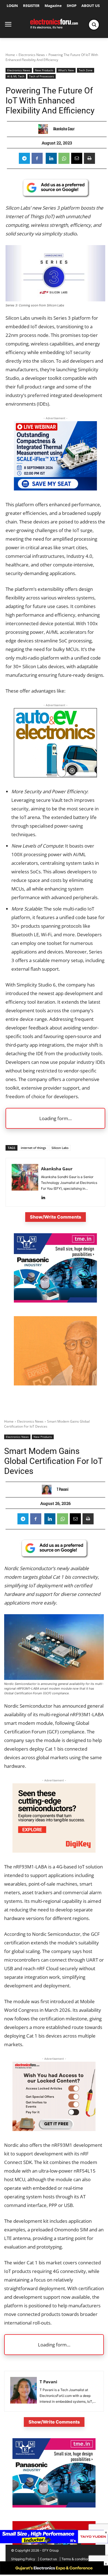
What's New (66, 70)
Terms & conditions (76, 2559)
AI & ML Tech (16, 76)
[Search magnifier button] (94, 25)
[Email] (77, 158)
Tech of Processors (42, 76)
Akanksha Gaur (64, 129)
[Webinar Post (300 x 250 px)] (55, 489)
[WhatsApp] (64, 158)
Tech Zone (86, 70)
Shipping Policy (23, 2559)
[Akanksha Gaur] (44, 129)
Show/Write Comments (56, 1217)
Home (10, 55)
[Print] (89, 158)
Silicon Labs (60, 1148)
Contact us (48, 2559)
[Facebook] (37, 158)
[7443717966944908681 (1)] (55, 1384)
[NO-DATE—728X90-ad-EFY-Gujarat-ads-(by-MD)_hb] (54, 2573)
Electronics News (32, 55)
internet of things (33, 1148)
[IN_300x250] (55, 1301)
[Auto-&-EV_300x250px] (55, 776)
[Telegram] (24, 158)
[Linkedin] (51, 158)
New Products (44, 70)
